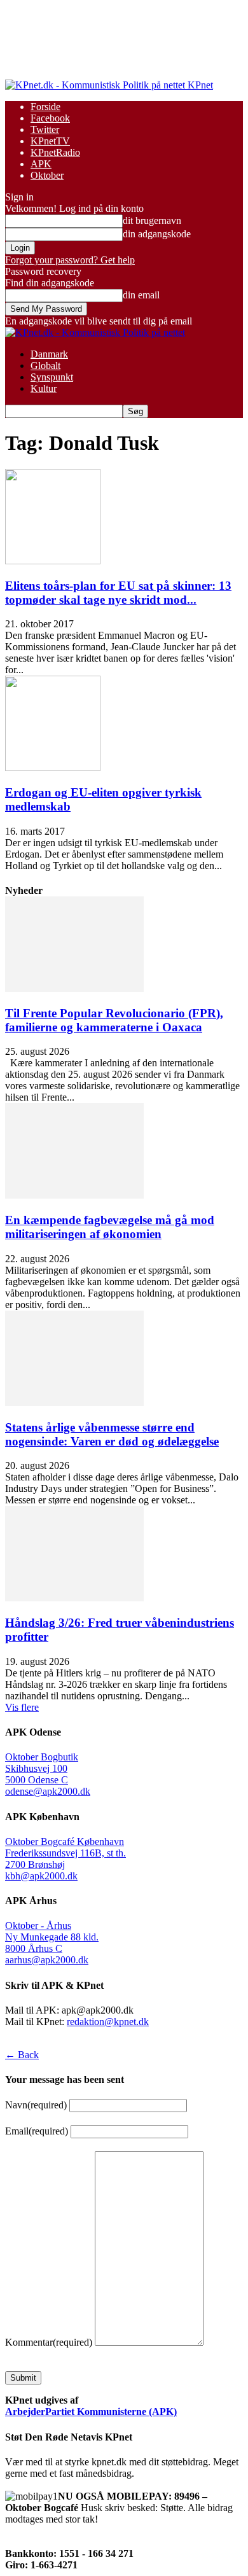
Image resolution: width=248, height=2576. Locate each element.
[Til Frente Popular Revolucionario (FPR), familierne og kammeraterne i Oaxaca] (74, 988)
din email (141, 295)
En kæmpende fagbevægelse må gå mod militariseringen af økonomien (110, 1227)
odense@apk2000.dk (48, 1791)
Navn (36, 2105)
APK (41, 164)
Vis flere (22, 1707)
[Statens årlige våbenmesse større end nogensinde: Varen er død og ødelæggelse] (74, 1403)
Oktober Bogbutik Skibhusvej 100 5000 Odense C (42, 1768)
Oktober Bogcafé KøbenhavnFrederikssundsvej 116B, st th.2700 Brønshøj (65, 1853)
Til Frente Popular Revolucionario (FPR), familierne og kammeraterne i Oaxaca (114, 1020)
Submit (23, 2378)
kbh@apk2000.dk (41, 1876)
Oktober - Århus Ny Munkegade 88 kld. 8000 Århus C (52, 1937)
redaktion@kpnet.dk (108, 2022)
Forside (45, 107)
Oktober (47, 175)
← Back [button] (22, 2055)
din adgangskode (157, 234)
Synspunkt (52, 377)
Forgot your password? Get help (70, 260)
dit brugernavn (152, 220)
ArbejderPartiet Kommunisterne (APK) (91, 2412)
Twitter (45, 129)
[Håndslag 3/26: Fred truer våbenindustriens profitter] (74, 1598)
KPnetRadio (55, 152)
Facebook (50, 118)
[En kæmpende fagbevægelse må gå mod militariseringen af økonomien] (74, 1195)
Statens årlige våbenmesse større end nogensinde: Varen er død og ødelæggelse (112, 1434)
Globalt (45, 366)
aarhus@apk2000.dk (47, 1960)
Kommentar (49, 2342)
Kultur (44, 388)
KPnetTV (50, 141)
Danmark (49, 354)
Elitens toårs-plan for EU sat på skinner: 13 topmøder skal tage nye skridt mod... (118, 593)
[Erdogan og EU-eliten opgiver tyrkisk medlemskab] (53, 768)
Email (37, 2131)
